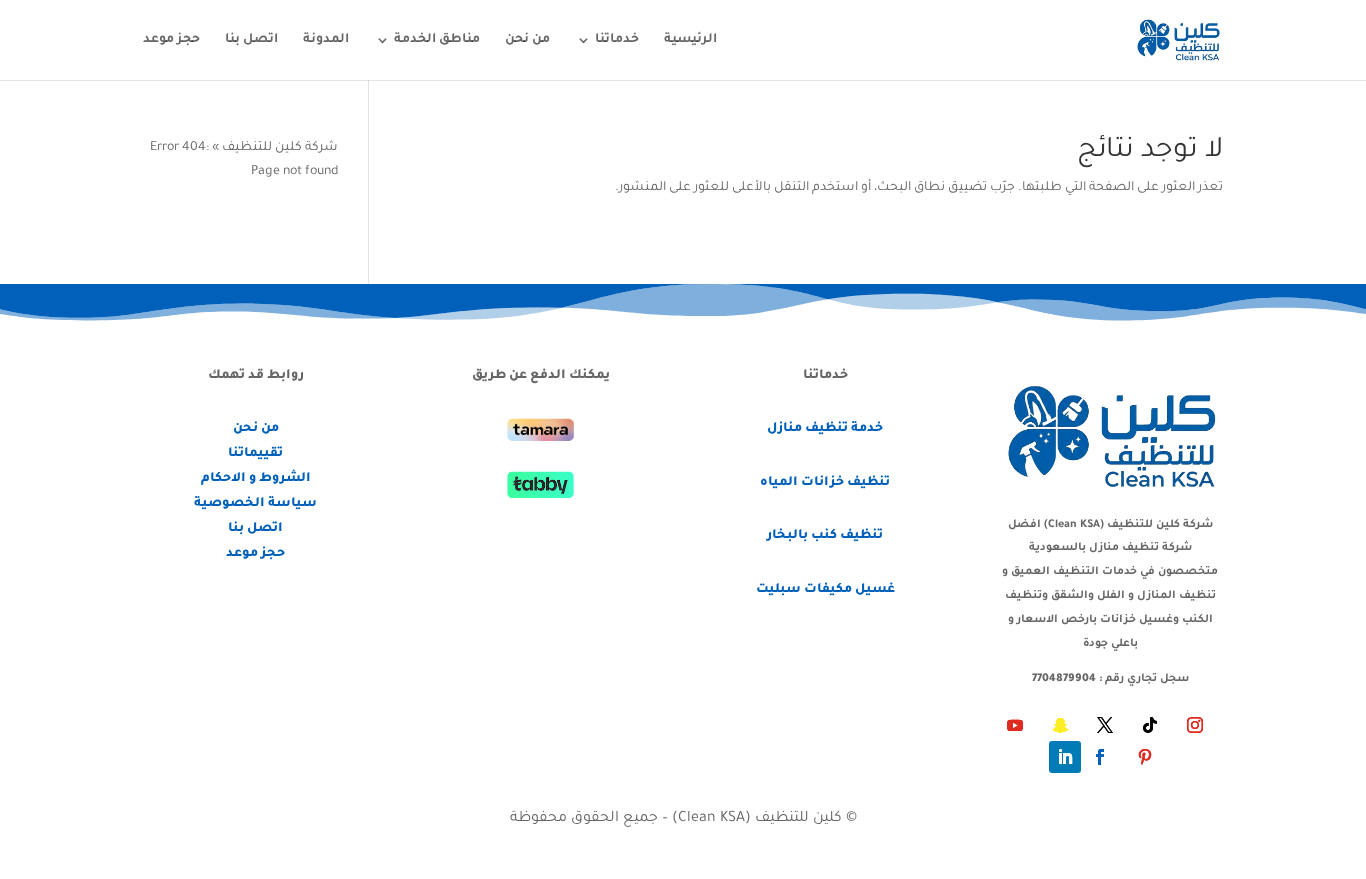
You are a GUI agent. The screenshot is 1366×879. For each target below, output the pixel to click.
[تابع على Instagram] (1195, 725)
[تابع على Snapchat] (1060, 725)
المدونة (326, 40)
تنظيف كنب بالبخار (825, 536)
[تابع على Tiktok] (1150, 725)
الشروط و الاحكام (256, 479)
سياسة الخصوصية (255, 504)
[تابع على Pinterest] (1145, 757)
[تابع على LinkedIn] (1065, 757)
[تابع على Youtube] (1015, 725)
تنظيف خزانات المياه (825, 483)
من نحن (527, 40)
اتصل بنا (251, 40)
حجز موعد (171, 40)
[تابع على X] (1105, 725)
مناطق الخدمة (437, 40)
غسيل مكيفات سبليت (825, 590)
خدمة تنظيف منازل (825, 429)
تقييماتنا (255, 454)
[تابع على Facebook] (1100, 757)
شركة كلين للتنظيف (280, 148)
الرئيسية (690, 40)
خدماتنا (617, 40)
